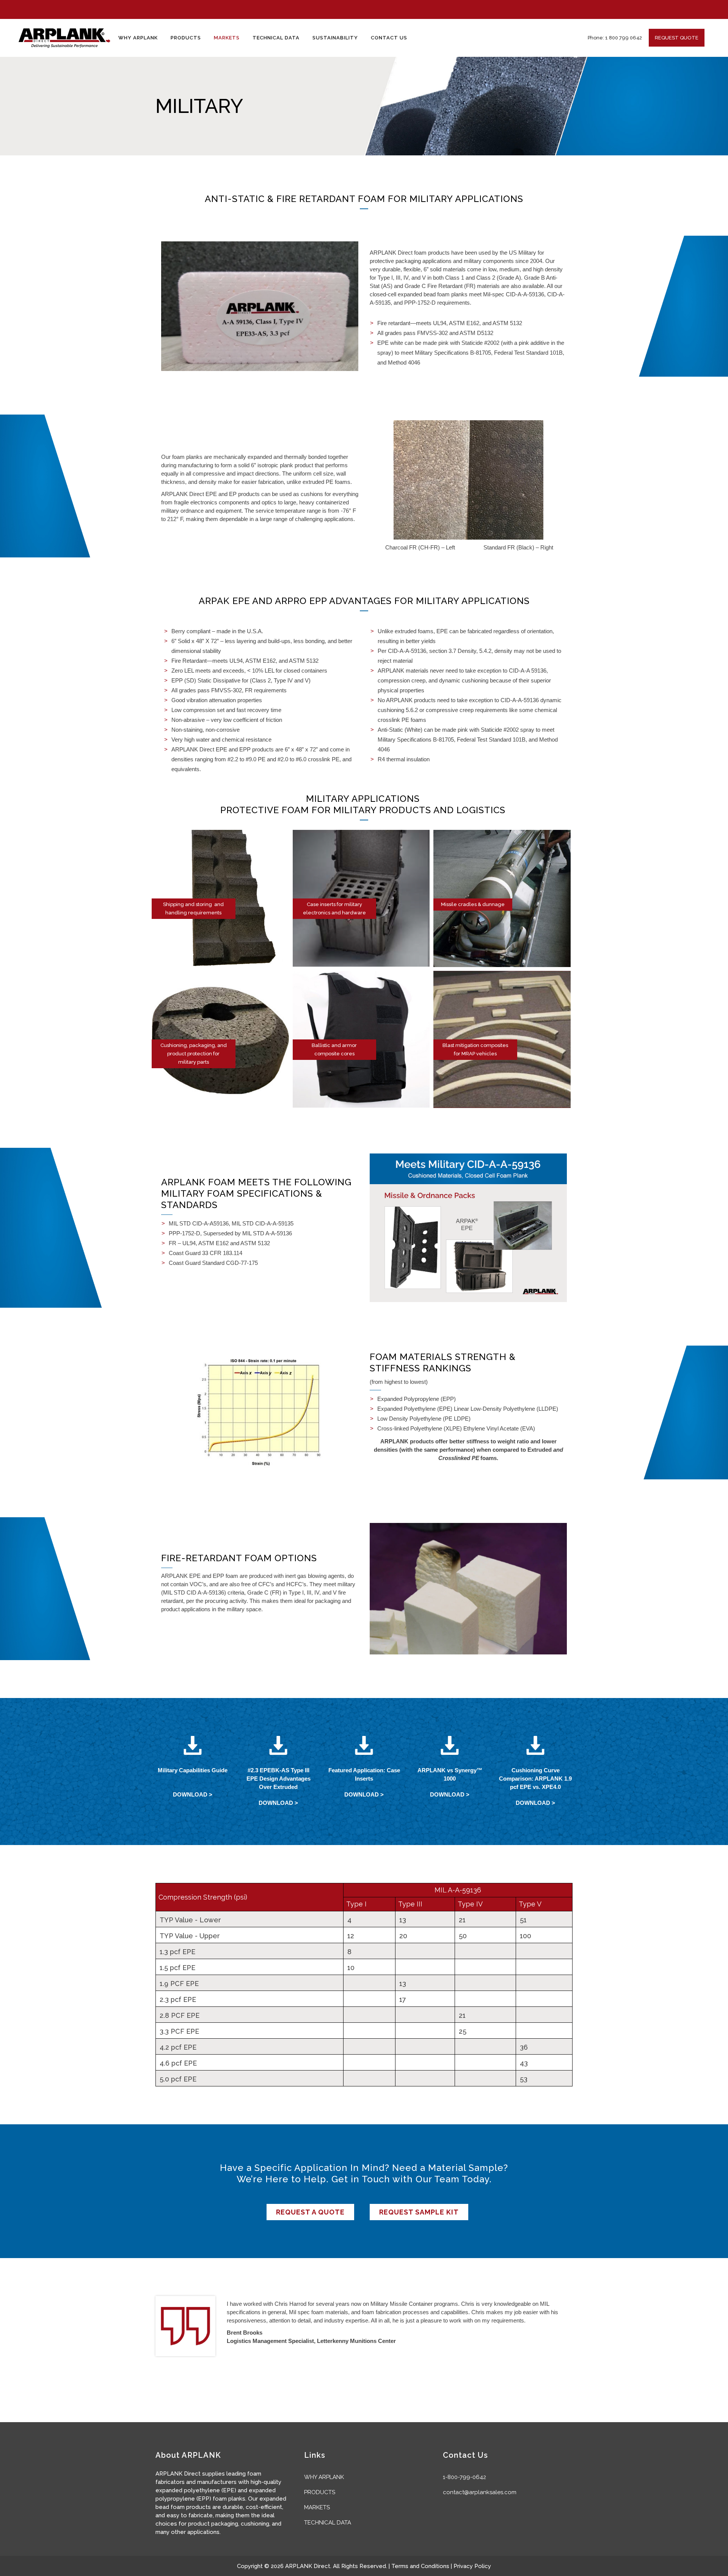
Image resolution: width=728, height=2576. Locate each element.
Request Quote (677, 38)
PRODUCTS (320, 2492)
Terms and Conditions (420, 2566)
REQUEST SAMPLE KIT (419, 2212)
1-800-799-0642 (464, 2477)
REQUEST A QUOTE (310, 2212)
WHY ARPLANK (324, 2477)
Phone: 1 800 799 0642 (615, 38)
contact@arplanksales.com (480, 2492)
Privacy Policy (472, 2566)
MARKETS (317, 2507)
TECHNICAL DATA (328, 2523)
